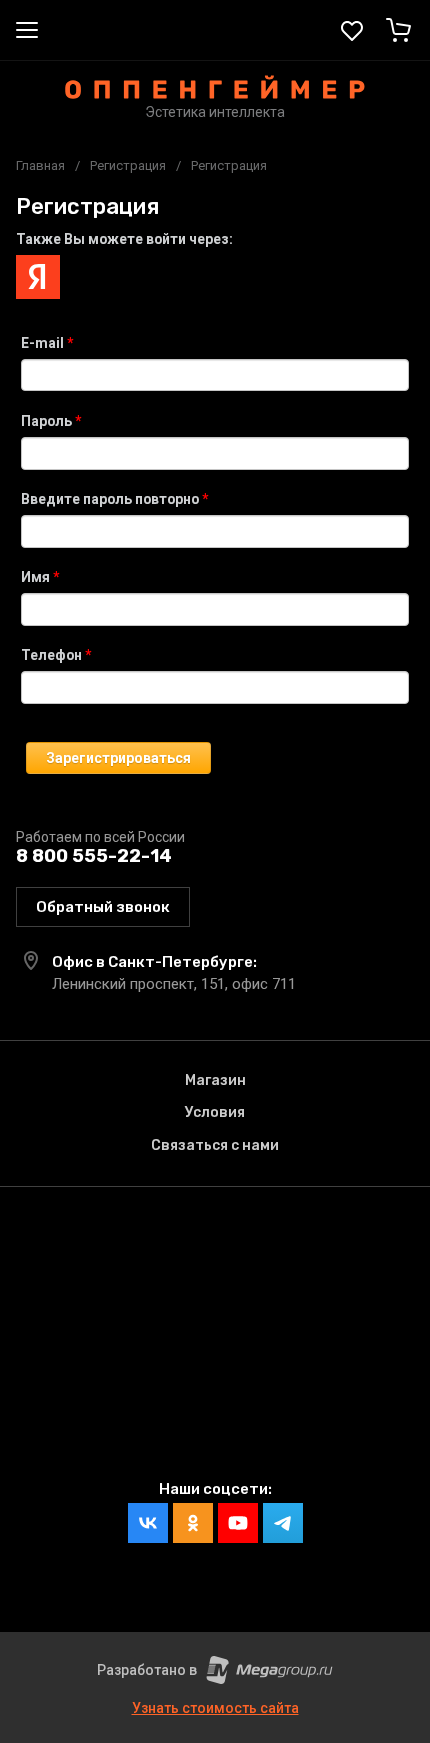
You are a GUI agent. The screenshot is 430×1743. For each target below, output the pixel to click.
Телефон (56, 655)
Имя (40, 577)
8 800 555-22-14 (94, 856)
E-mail (47, 343)
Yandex (38, 277)
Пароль (51, 421)
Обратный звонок (103, 907)
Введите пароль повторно (114, 499)
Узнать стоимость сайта (215, 1708)
